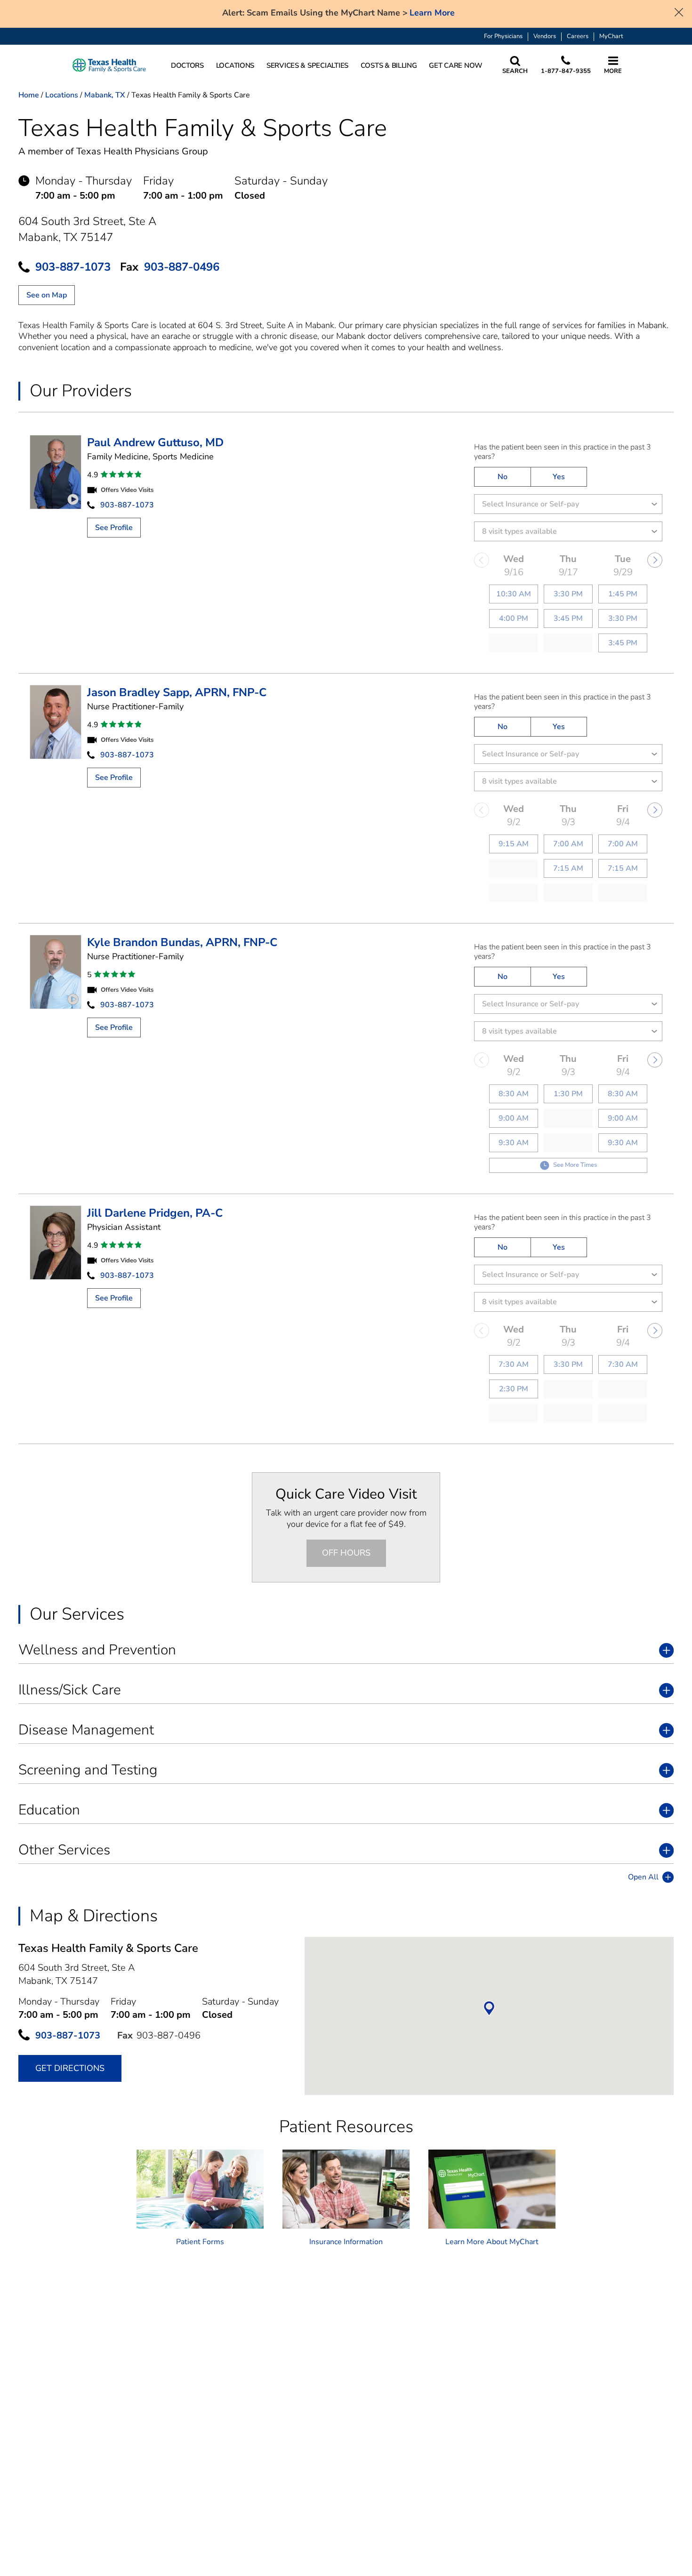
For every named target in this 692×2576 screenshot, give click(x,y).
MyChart (611, 36)
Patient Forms (200, 2242)
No (503, 477)
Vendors (545, 36)
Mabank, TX (105, 95)
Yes (559, 477)
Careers (578, 36)
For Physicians (503, 36)
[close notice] (679, 11)
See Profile (114, 528)
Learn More (432, 13)
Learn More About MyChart (492, 2242)
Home (29, 95)
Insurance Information (346, 2242)
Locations (62, 95)
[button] (111, 66)
